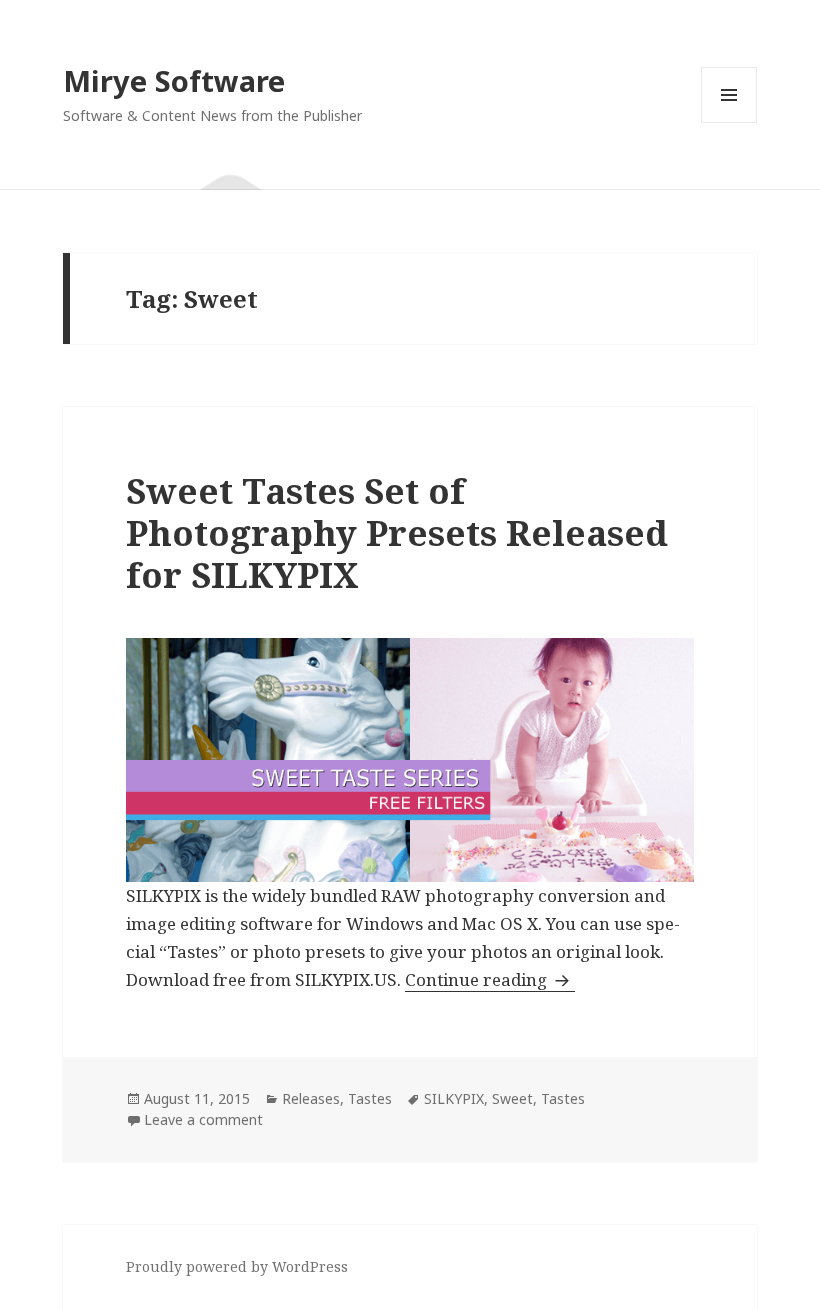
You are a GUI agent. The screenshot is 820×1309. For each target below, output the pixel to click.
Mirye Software (174, 80)
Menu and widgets (729, 122)
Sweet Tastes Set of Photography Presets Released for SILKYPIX (397, 532)
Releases (311, 1098)
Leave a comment (203, 1119)
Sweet (512, 1098)
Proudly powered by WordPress (237, 1266)
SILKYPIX (454, 1098)
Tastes (370, 1098)
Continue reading (490, 979)
